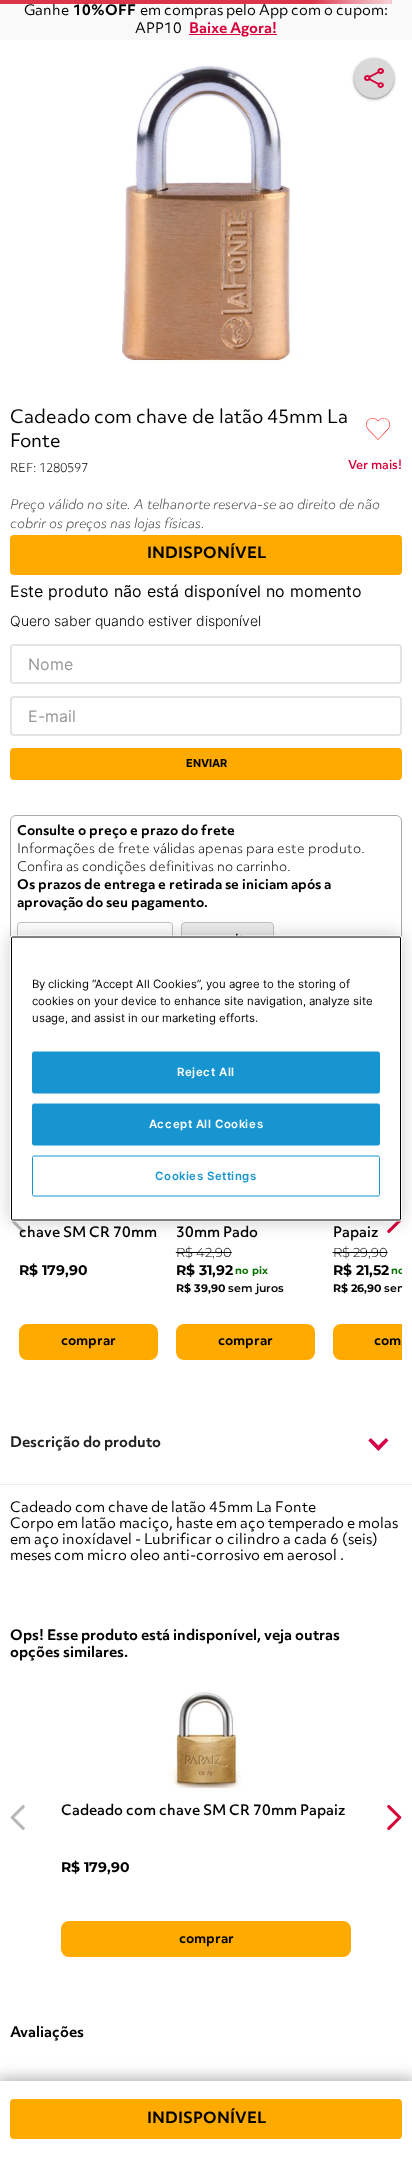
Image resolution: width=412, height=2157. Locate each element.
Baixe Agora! (233, 29)
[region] (205, 1078)
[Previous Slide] (18, 1817)
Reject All (206, 1071)
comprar (88, 1341)
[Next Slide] (393, 1817)
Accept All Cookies (206, 1123)
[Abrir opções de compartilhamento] (374, 78)
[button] (206, 1445)
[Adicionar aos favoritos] (378, 430)
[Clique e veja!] (375, 469)
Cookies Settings (205, 1175)
